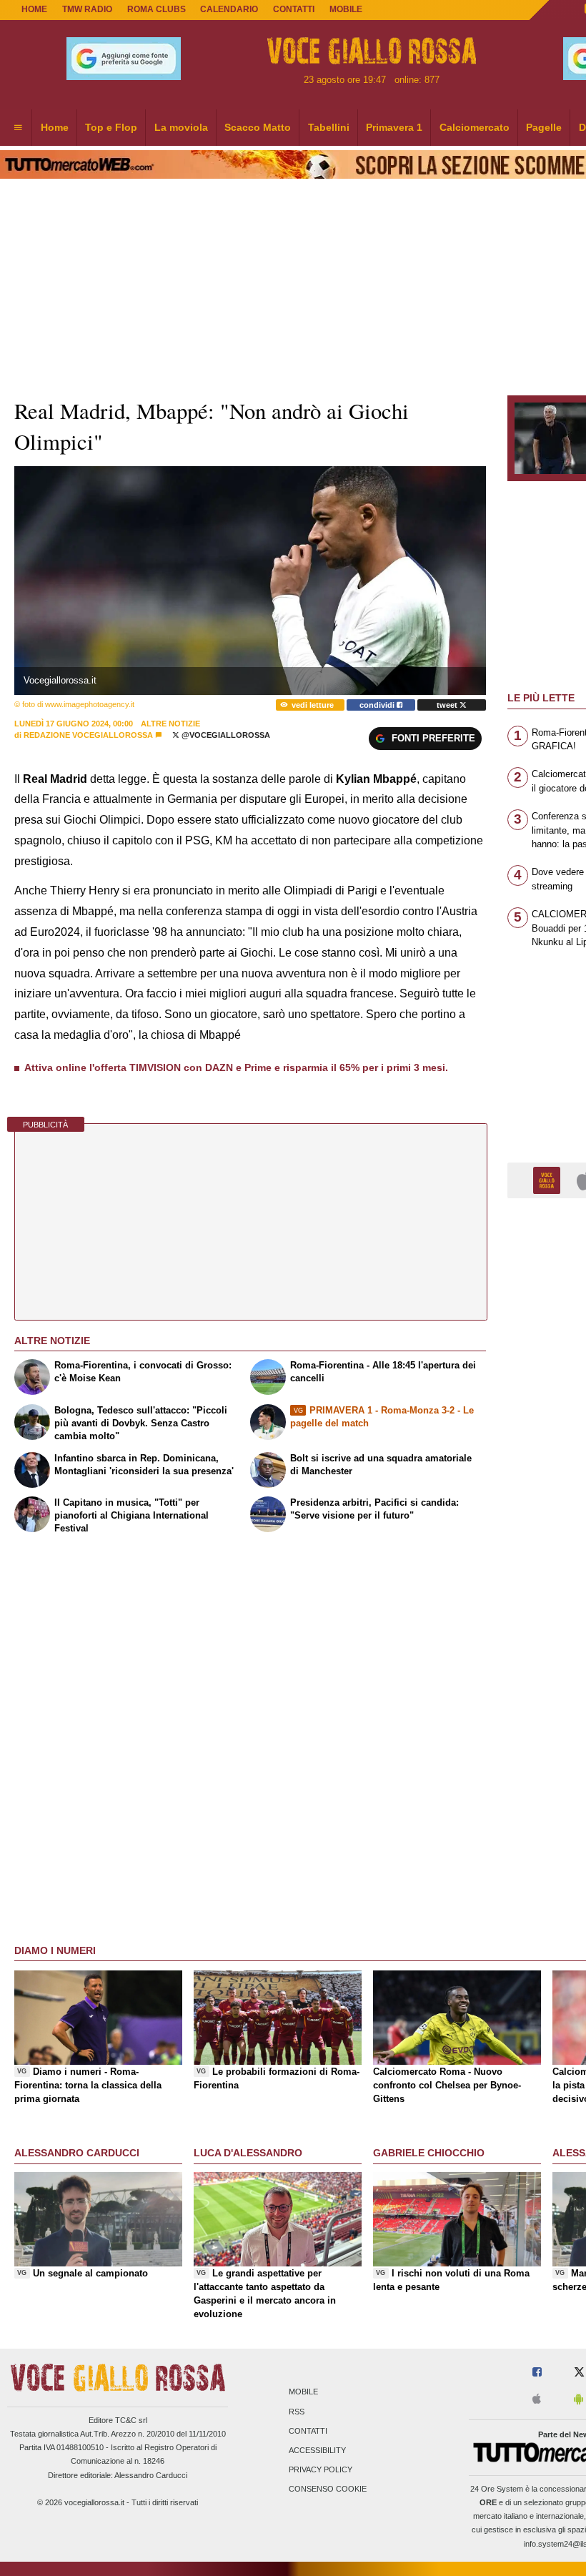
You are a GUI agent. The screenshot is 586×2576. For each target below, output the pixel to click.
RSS (297, 2412)
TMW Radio (87, 9)
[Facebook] (537, 2373)
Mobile (303, 2392)
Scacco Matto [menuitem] (258, 127)
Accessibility (317, 2450)
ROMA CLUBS (157, 9)
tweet (448, 705)
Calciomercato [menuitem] (475, 127)
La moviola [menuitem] (181, 127)
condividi (378, 705)
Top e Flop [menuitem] (111, 127)
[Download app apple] (537, 2400)
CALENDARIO (229, 9)
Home (34, 9)
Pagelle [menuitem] (544, 127)
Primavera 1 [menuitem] (394, 127)
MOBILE (346, 9)
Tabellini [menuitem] (329, 127)
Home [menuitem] (55, 127)
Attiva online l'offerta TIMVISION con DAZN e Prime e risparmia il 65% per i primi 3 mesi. (236, 1067)
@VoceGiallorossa (225, 735)
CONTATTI (294, 9)
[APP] (549, 1179)
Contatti (308, 2431)
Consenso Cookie (328, 2489)
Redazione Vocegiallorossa (88, 735)
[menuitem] (18, 128)
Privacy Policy (321, 2470)
